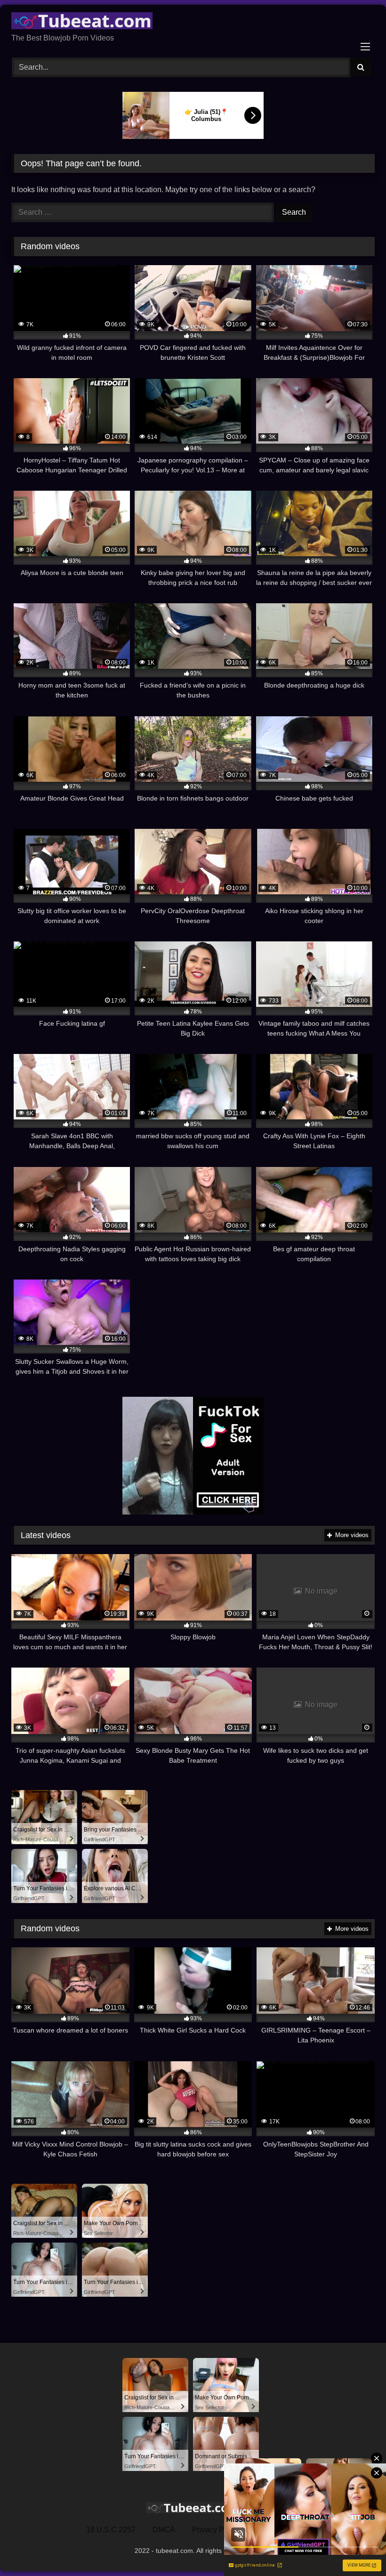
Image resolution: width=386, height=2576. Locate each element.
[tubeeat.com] (193, 22)
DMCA (164, 2530)
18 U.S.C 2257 (111, 2530)
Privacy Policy (216, 2530)
